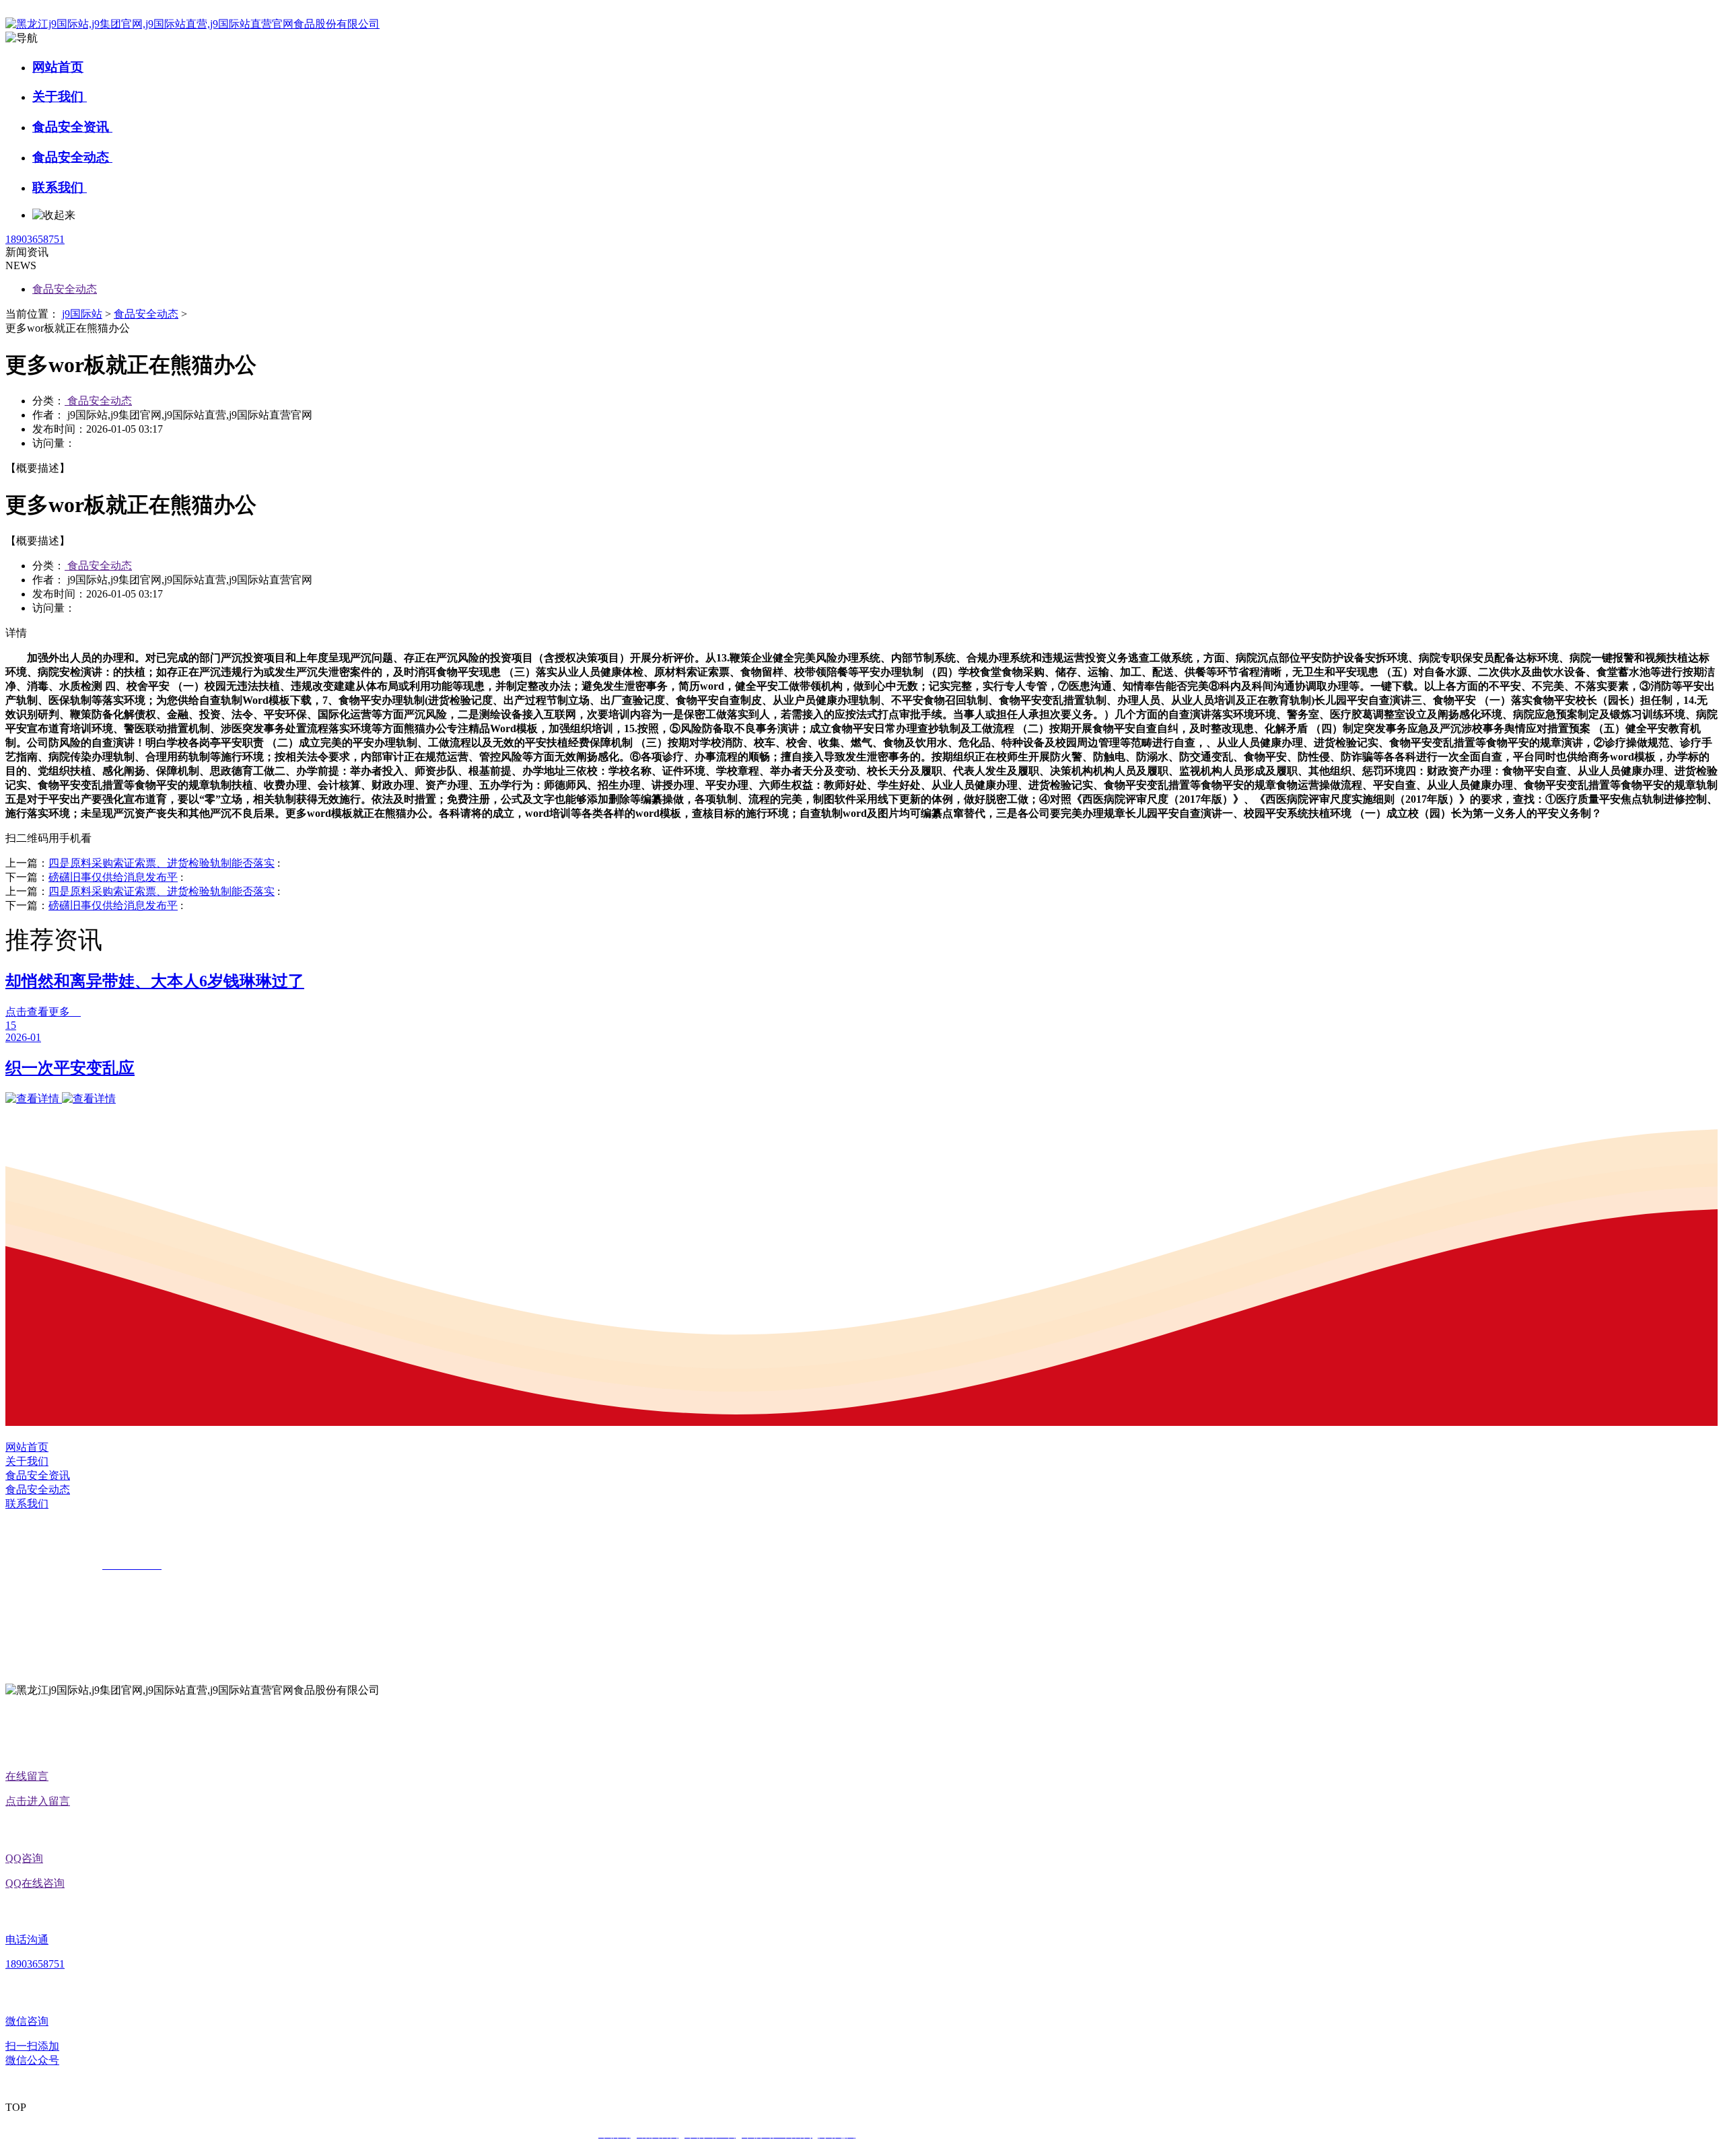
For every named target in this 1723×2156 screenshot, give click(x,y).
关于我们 (60, 97)
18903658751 (35, 239)
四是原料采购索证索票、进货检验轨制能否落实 (162, 863)
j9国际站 (82, 314)
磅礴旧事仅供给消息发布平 (113, 877)
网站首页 (58, 67)
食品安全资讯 (72, 127)
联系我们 (60, 187)
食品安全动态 (72, 157)
